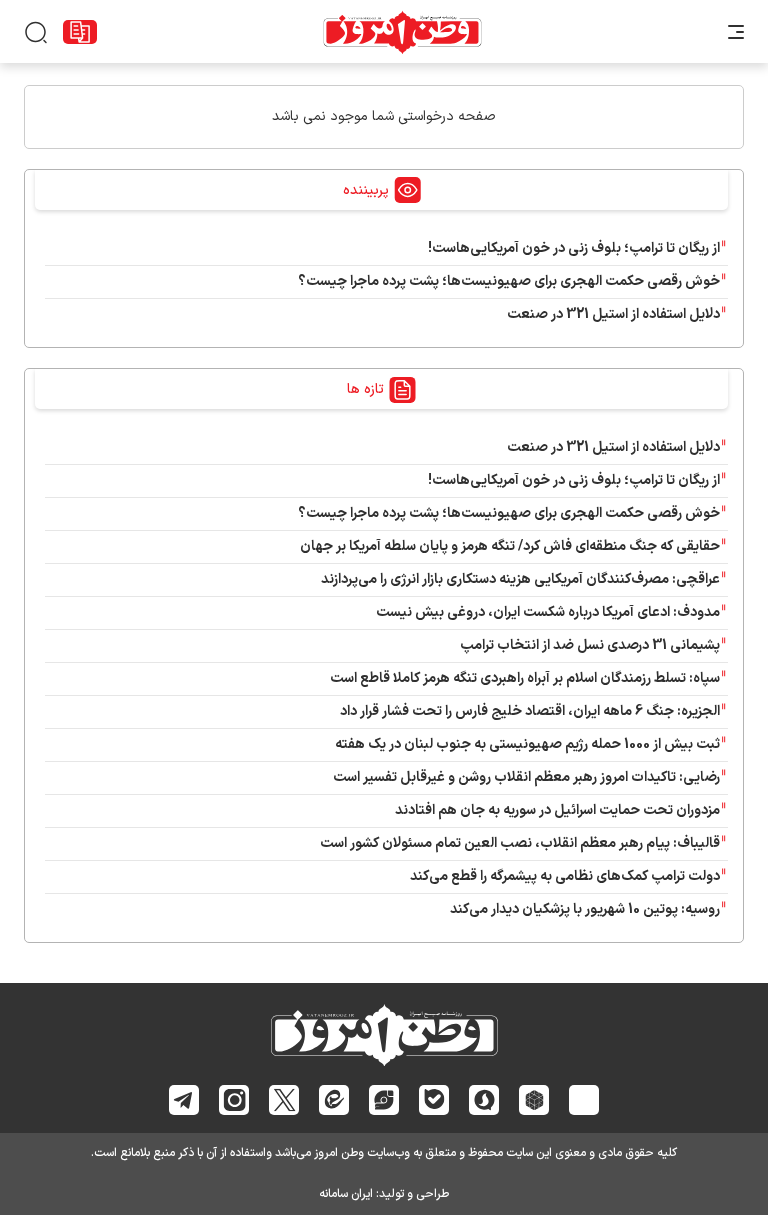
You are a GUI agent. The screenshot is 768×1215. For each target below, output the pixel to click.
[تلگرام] (184, 1100)
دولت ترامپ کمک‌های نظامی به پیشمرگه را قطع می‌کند (565, 876)
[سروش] (484, 1100)
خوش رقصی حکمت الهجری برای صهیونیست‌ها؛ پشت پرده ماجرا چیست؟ (509, 281)
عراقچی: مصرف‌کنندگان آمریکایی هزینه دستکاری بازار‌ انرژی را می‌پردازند (520, 579)
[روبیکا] (534, 1100)
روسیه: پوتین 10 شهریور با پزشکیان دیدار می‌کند (585, 909)
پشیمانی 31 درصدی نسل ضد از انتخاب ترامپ (590, 645)
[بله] (434, 1099)
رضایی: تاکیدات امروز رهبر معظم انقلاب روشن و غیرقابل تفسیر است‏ (526, 777)
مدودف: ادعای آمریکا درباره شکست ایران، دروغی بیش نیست (548, 612)
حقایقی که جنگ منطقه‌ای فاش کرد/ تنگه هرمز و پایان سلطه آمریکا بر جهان (510, 546)
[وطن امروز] (402, 32)
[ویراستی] (384, 1099)
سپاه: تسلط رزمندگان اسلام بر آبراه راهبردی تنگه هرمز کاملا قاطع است (525, 678)
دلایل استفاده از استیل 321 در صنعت (613, 314)
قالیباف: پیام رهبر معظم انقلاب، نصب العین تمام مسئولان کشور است (520, 843)
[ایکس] (284, 1100)
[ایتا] (334, 1099)
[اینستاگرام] (234, 1100)
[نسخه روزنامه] (80, 32)
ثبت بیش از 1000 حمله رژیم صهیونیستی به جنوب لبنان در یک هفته (527, 744)
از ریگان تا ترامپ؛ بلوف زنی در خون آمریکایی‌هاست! (574, 248)
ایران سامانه (346, 1194)
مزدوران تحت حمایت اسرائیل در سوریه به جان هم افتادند (557, 810)
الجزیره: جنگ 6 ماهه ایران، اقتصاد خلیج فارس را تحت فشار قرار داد (530, 711)
